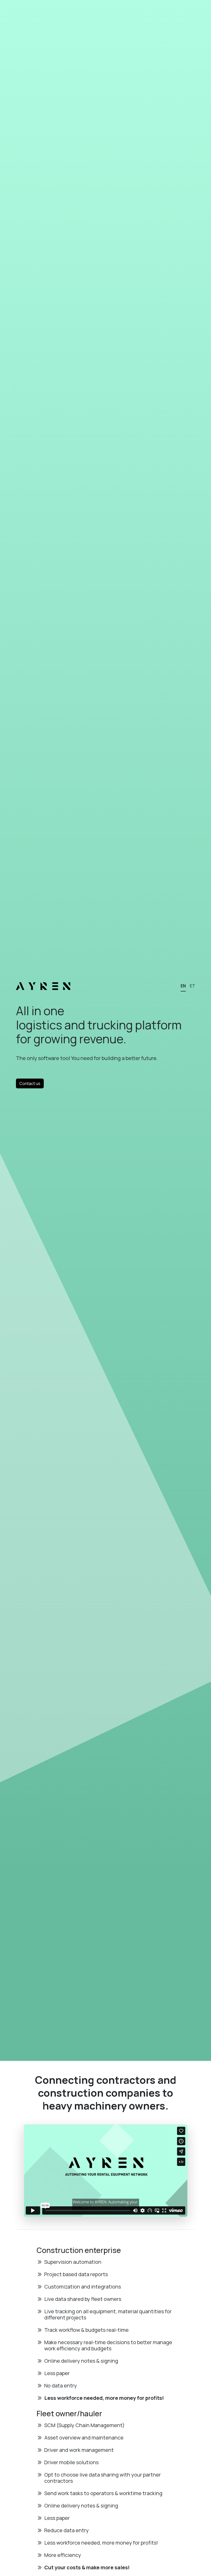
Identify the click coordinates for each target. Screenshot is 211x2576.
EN (183, 986)
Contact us (30, 1083)
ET (192, 986)
